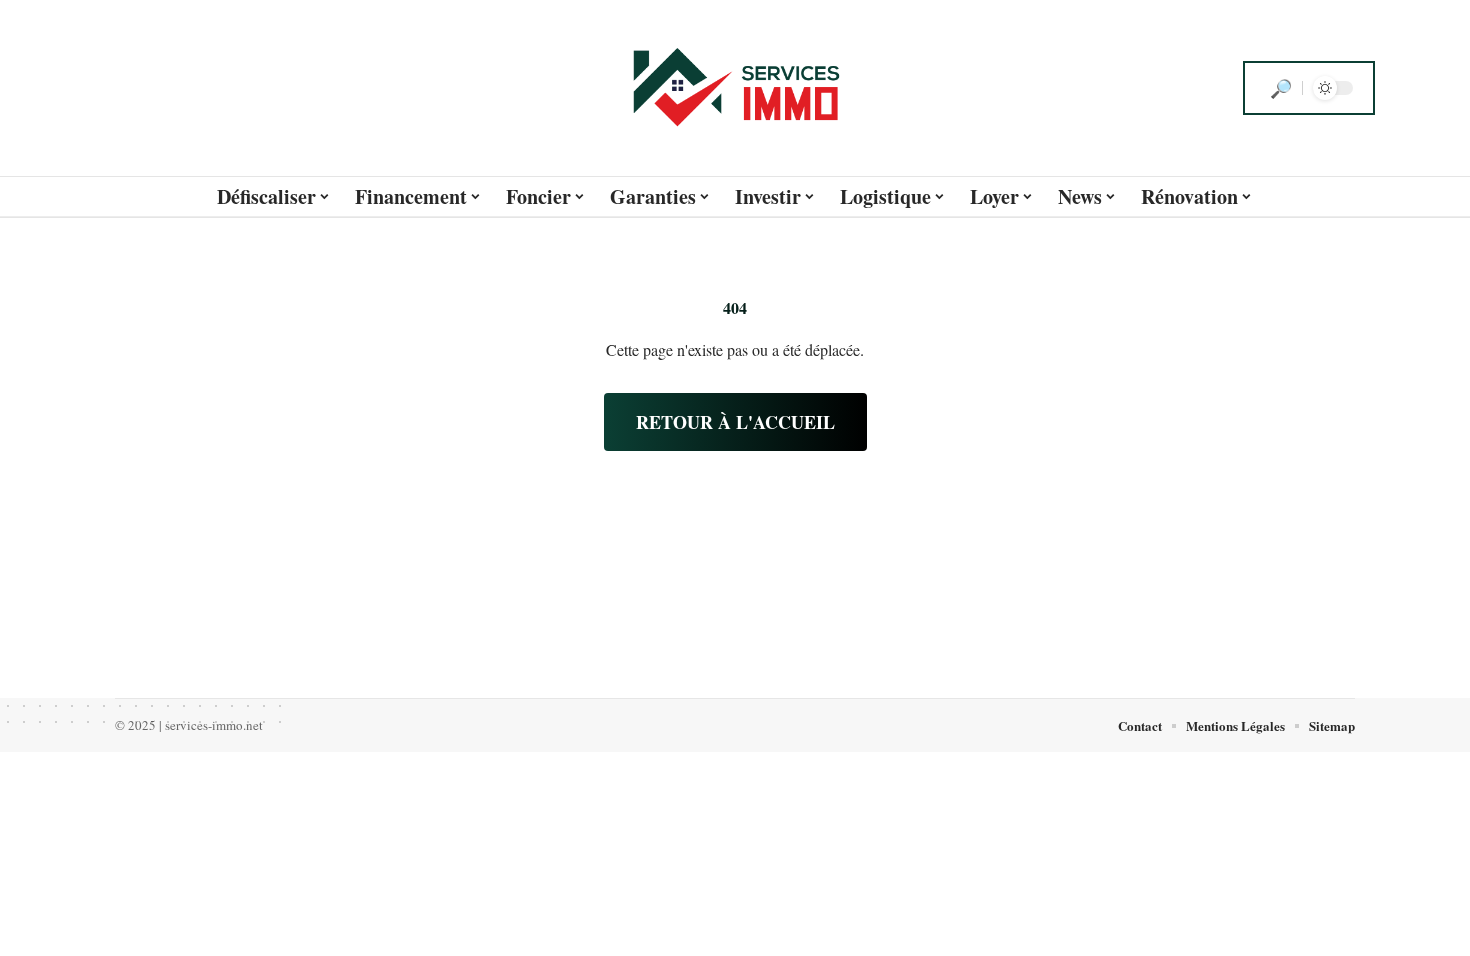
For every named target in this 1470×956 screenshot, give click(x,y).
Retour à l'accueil (735, 422)
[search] (1281, 88)
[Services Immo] (735, 88)
